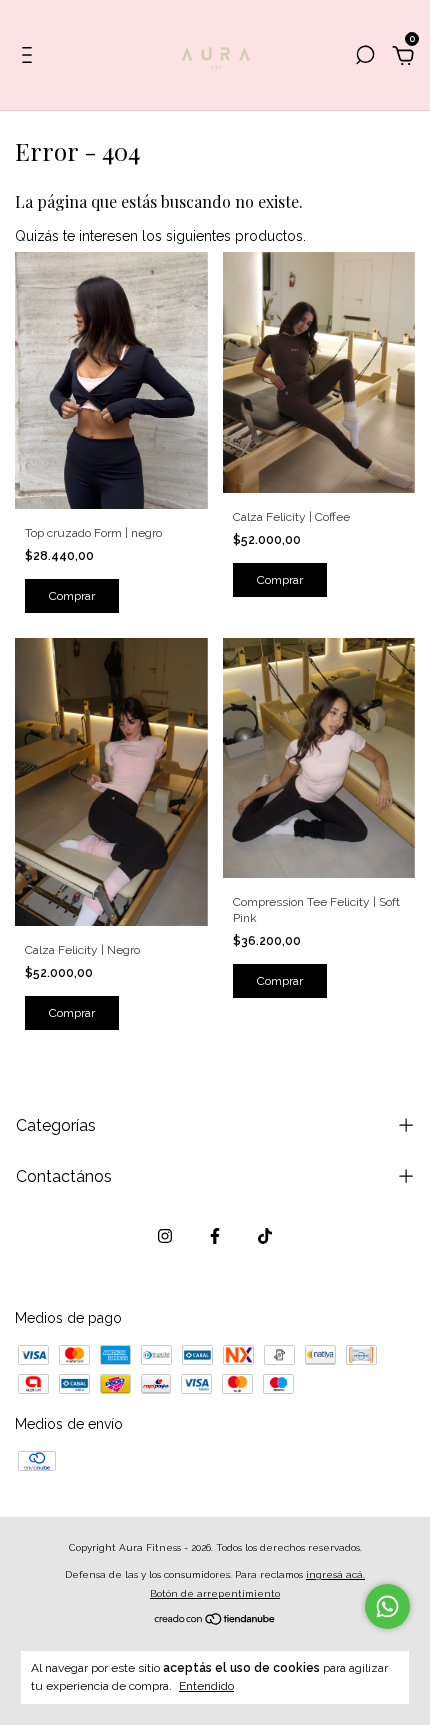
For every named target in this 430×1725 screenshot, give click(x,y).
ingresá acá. (335, 1574)
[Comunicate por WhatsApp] (387, 1606)
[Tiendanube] (215, 1621)
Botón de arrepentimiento (215, 1593)
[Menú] (30, 58)
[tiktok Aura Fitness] (265, 1236)
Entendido (206, 1686)
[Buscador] (365, 58)
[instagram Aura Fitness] (165, 1236)
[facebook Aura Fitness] (215, 1236)
